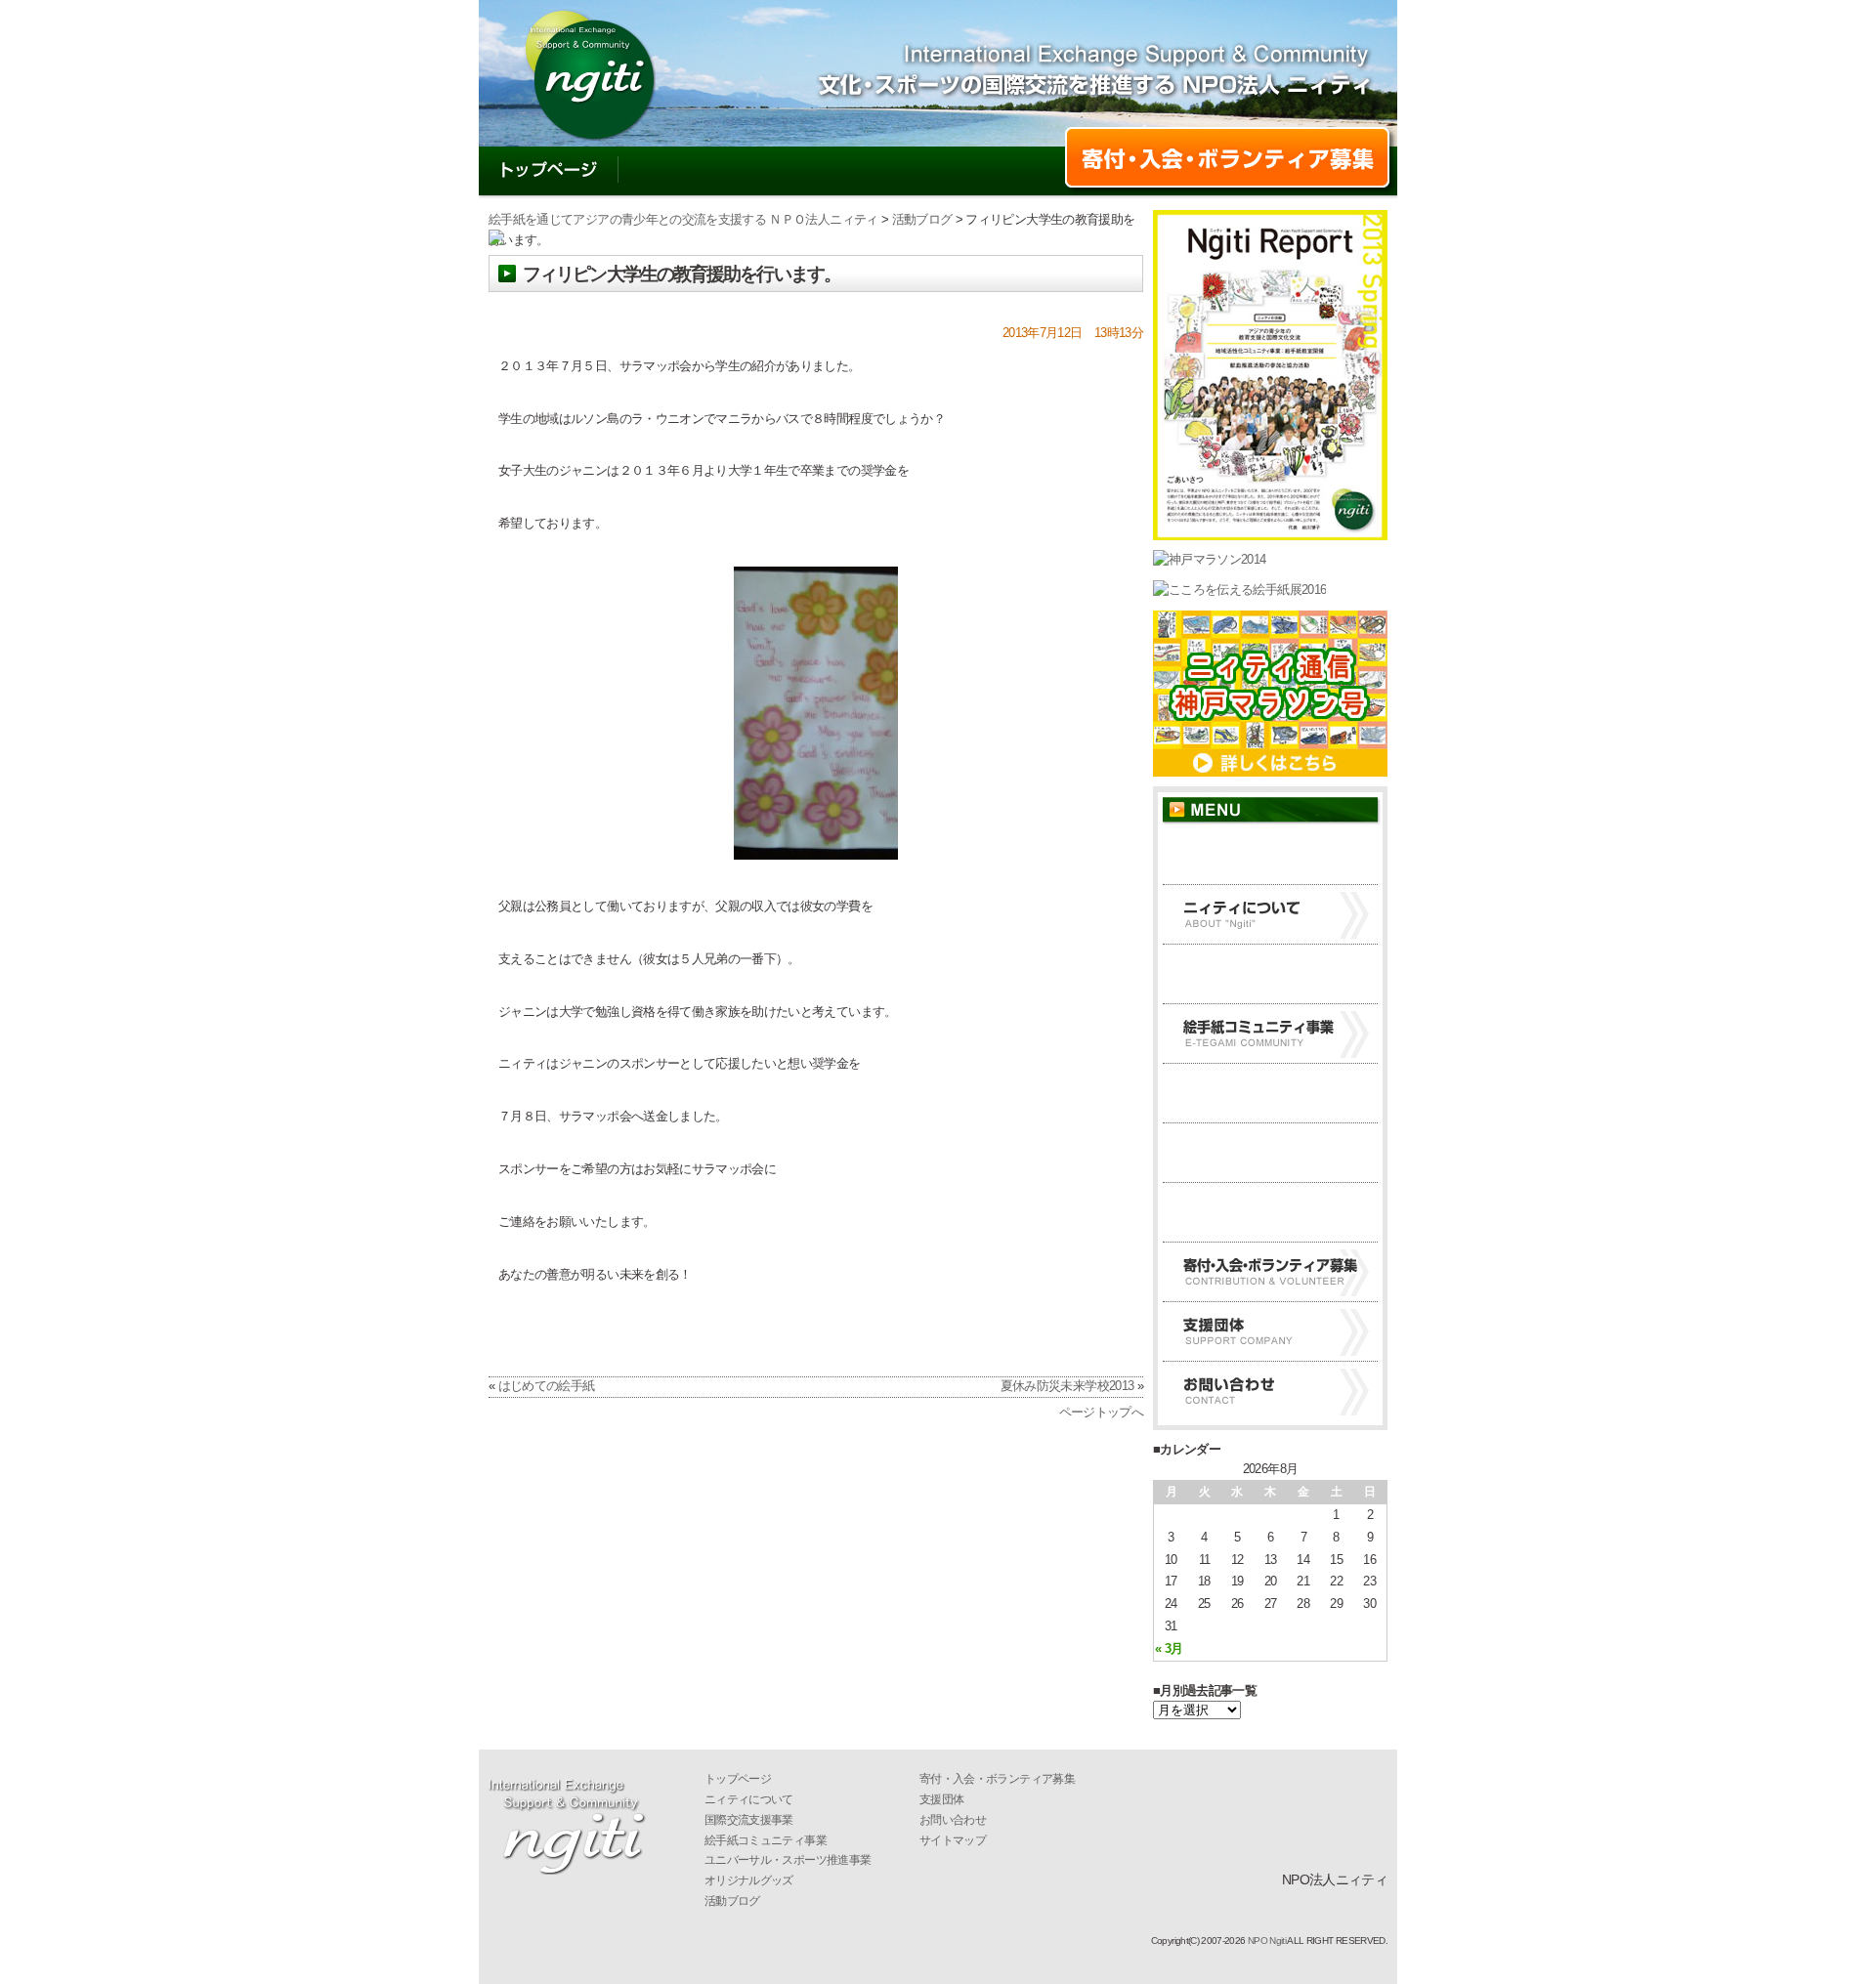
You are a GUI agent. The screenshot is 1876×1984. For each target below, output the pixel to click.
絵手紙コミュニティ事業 (1270, 1034)
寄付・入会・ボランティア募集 (1270, 1272)
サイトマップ (953, 1840)
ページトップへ (1101, 1412)
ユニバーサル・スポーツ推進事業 (1270, 1093)
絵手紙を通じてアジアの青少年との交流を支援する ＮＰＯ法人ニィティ (683, 219)
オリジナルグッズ (1270, 1153)
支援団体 (1270, 1331)
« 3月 (1169, 1648)
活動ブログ (858, 173)
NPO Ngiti (1267, 1941)
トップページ (549, 173)
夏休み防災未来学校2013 (1067, 1386)
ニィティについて (706, 173)
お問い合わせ (995, 173)
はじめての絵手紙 (547, 1386)
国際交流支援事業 (1270, 974)
